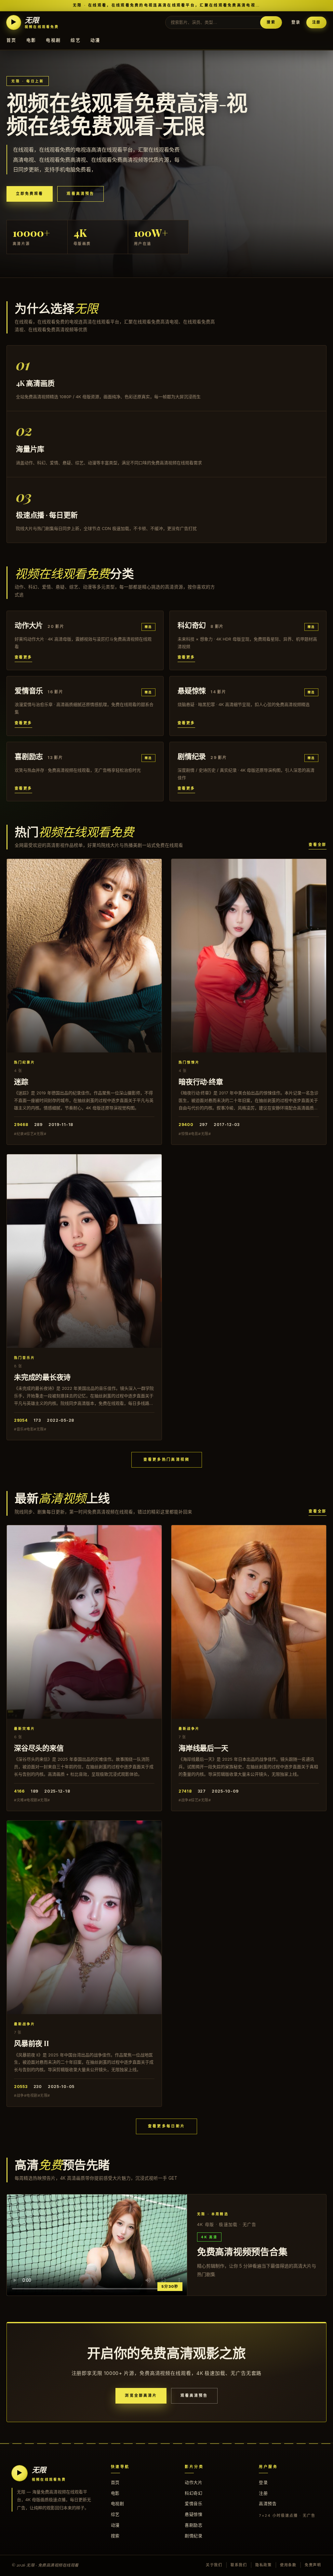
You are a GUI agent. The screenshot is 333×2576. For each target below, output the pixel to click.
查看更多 (23, 657)
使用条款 (288, 2565)
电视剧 (53, 40)
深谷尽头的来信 (39, 1748)
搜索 (271, 22)
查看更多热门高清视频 (167, 1459)
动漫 (95, 40)
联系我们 (239, 2565)
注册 (316, 22)
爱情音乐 (193, 2503)
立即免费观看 (30, 194)
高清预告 (268, 2503)
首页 (12, 40)
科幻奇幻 (193, 2493)
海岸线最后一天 (203, 1748)
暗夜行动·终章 (201, 1081)
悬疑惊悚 (193, 2514)
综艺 (76, 40)
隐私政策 (264, 2565)
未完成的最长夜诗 (42, 1377)
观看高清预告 (80, 194)
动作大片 (193, 2482)
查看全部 (318, 845)
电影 (31, 40)
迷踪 (21, 1081)
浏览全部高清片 (141, 2395)
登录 (296, 22)
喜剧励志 (193, 2525)
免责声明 (313, 2565)
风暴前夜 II (31, 2043)
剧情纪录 (193, 2536)
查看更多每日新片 (166, 2126)
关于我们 (214, 2565)
